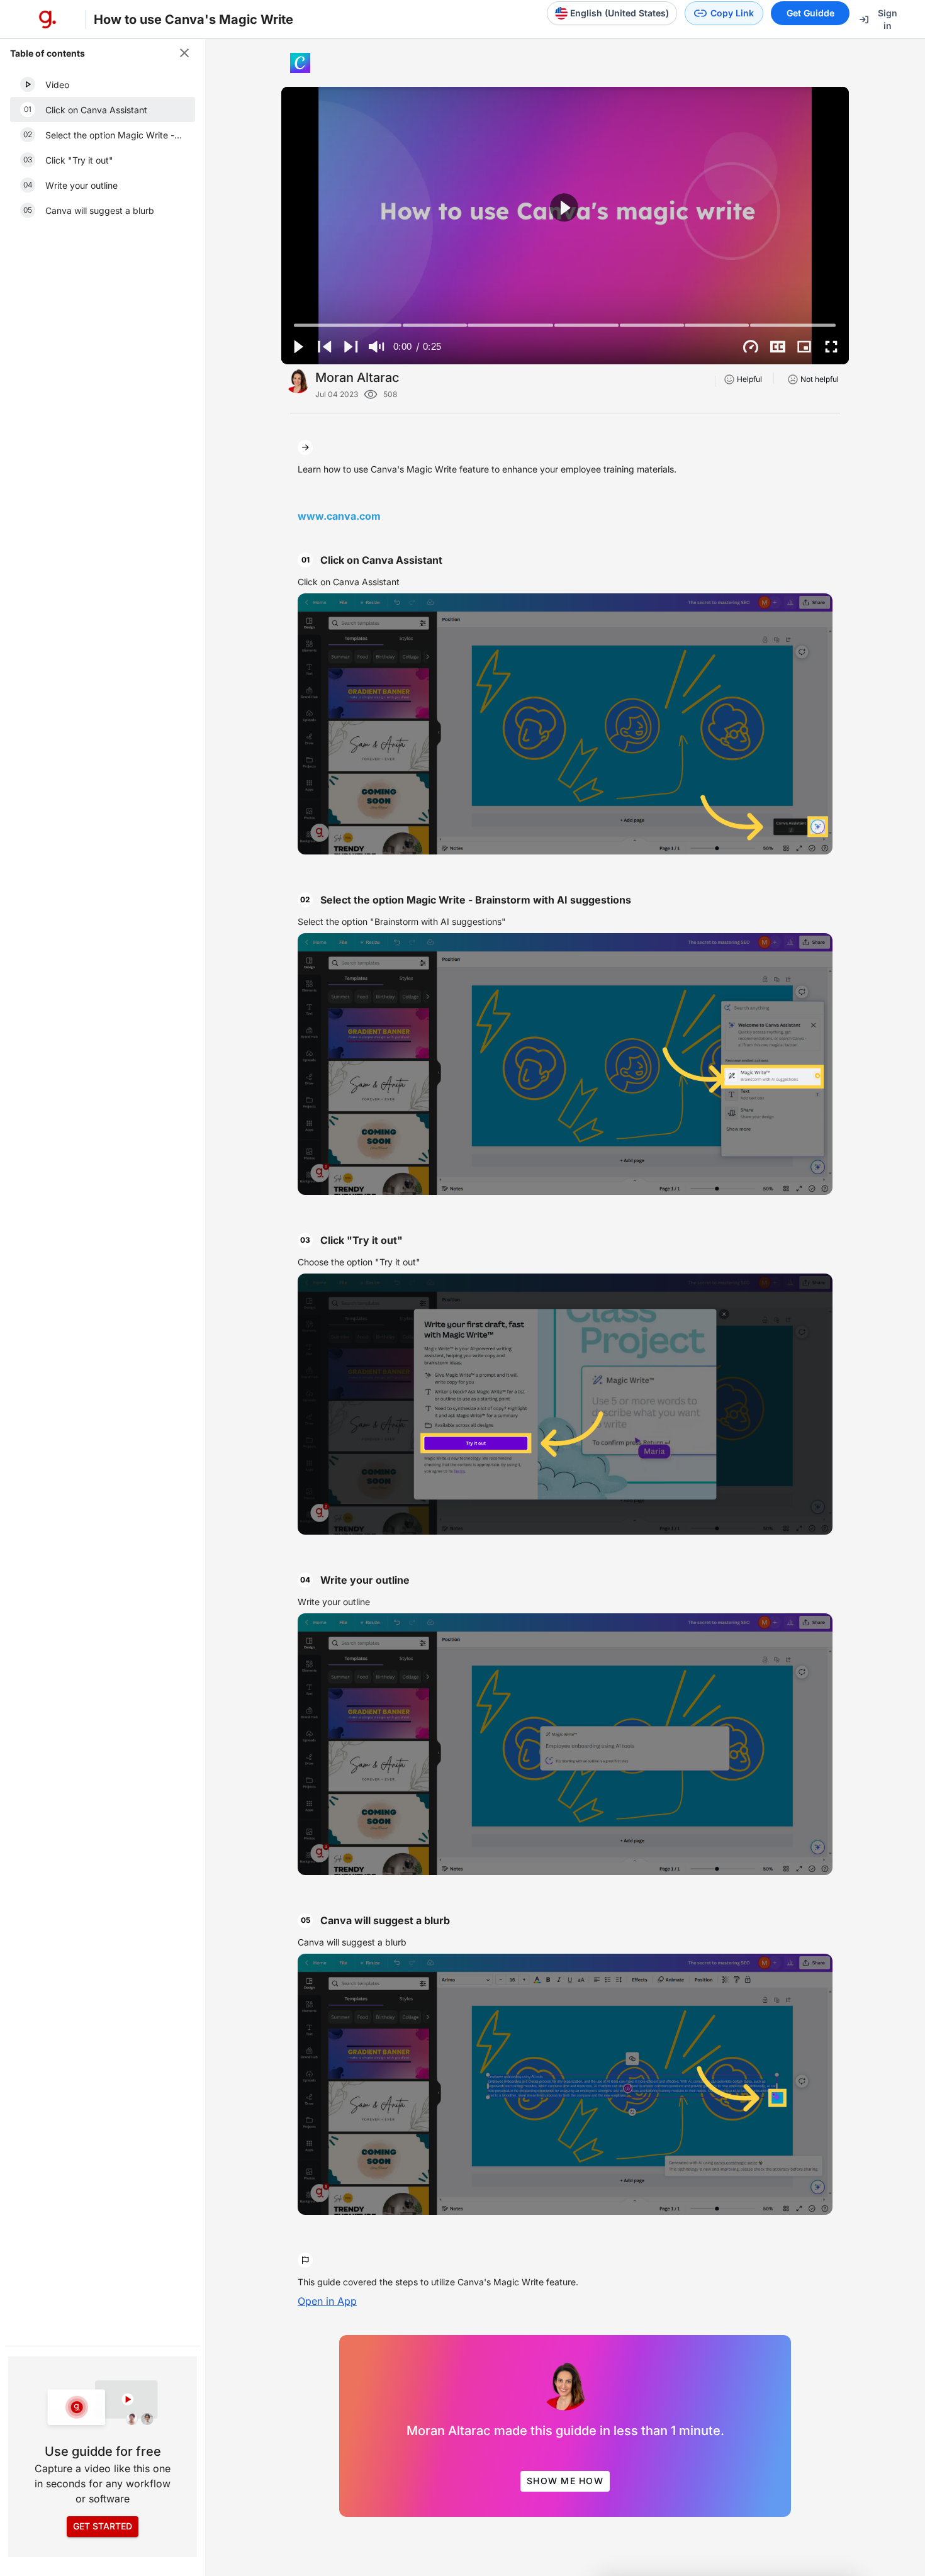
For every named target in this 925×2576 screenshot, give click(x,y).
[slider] (565, 325)
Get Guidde (810, 13)
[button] (103, 84)
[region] (565, 226)
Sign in (888, 19)
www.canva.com (339, 516)
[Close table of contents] (184, 53)
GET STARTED (103, 2526)
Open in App (327, 2301)
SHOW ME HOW (565, 2481)
